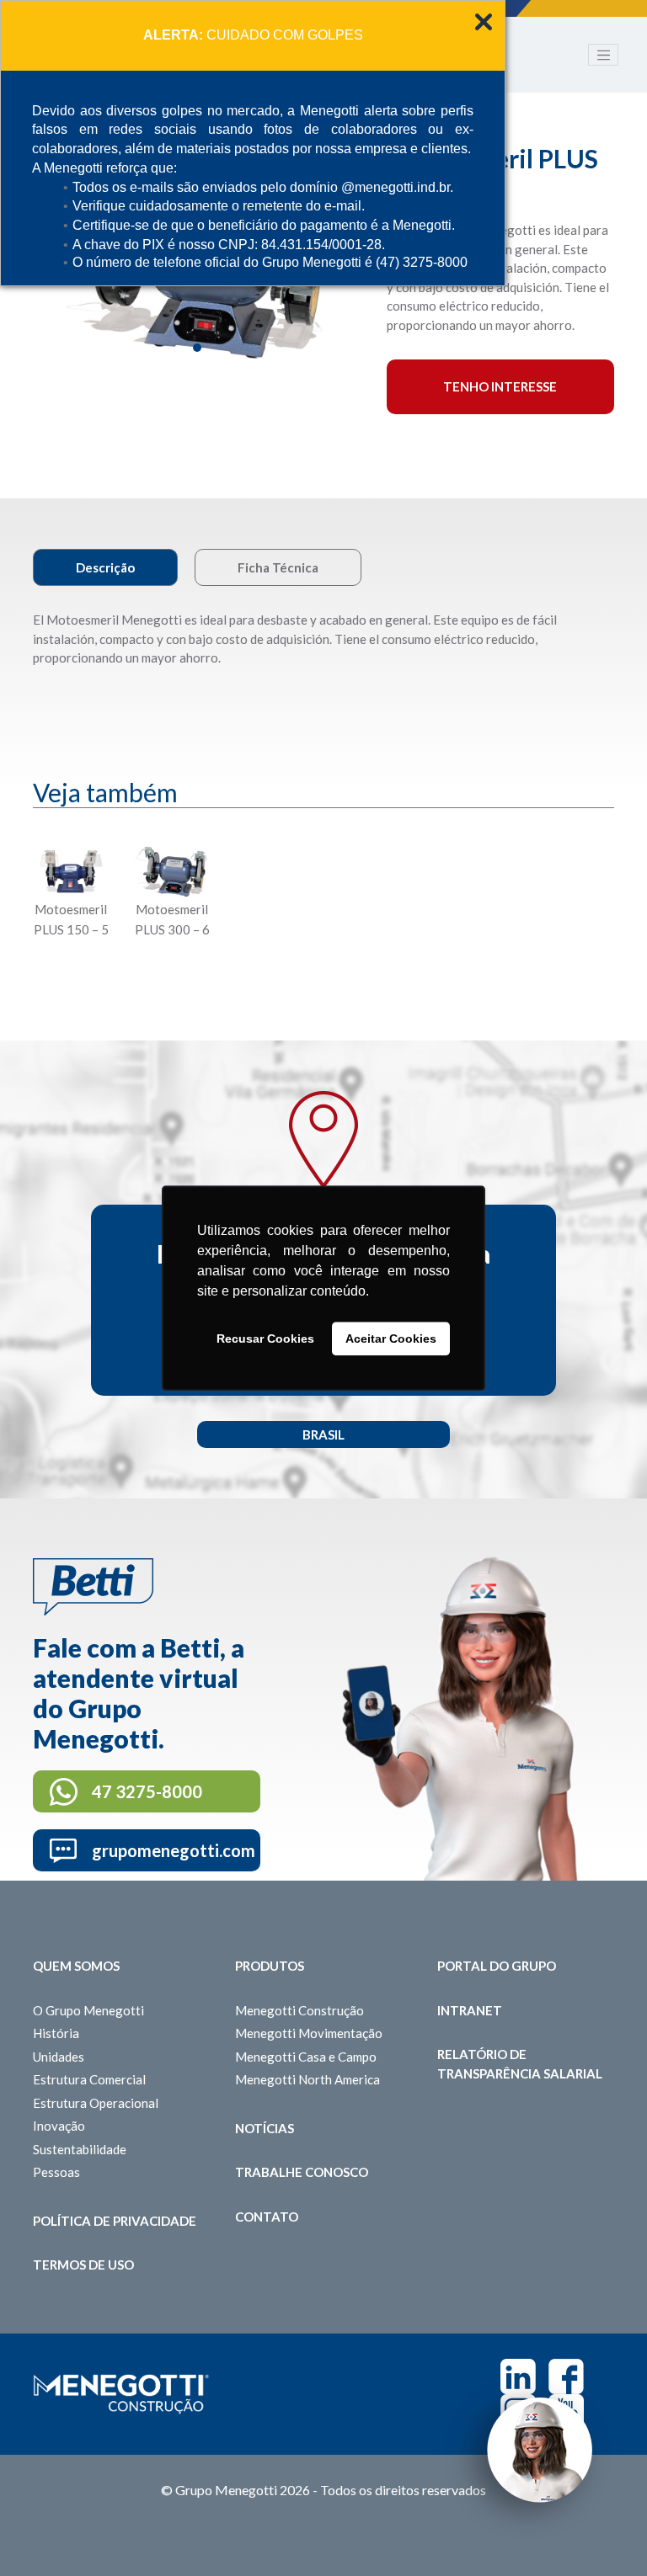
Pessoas (56, 2172)
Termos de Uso (83, 2265)
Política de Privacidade (115, 2221)
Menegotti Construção (299, 2010)
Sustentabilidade (80, 2149)
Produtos (270, 1966)
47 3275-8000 (147, 1791)
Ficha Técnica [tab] (278, 567)
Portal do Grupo (497, 1966)
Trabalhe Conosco (302, 2172)
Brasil (323, 1434)
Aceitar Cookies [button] (391, 1339)
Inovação (59, 2126)
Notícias (265, 2128)
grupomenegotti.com (174, 1850)
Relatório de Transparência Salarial (520, 2064)
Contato (267, 2217)
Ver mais (71, 971)
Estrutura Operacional (96, 2103)
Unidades (59, 2057)
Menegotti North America (307, 2079)
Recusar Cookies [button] (265, 1339)
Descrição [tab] (105, 567)
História (56, 2033)
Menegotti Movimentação (309, 2033)
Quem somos (76, 1966)
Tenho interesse (500, 386)
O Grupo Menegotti (88, 2010)
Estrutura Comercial (89, 2079)
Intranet (470, 2010)
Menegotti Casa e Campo (306, 2057)
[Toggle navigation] (603, 55)
